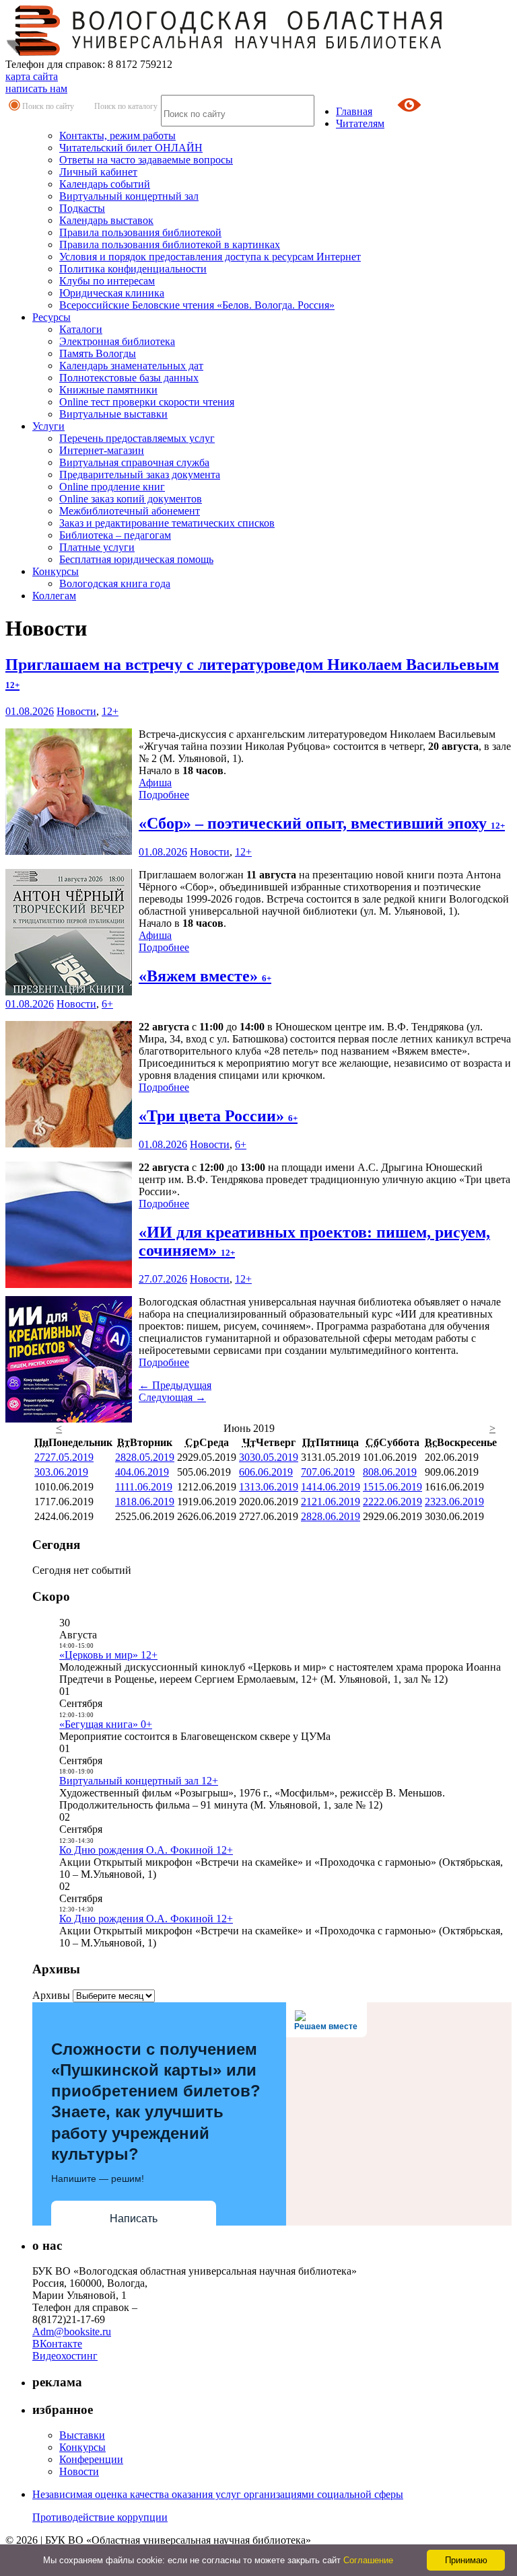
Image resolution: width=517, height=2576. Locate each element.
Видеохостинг (65, 2356)
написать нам (36, 88)
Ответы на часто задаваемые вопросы (146, 160)
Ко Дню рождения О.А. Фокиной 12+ (146, 1850)
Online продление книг (112, 487)
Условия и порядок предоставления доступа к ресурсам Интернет (210, 257)
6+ (107, 1004)
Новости (76, 711)
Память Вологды (98, 353)
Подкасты (82, 208)
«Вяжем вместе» (205, 976)
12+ (110, 711)
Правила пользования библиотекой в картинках (170, 244)
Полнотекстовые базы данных (129, 378)
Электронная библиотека (117, 341)
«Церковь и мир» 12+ (108, 1655)
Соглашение (368, 2560)
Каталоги (81, 329)
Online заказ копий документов (131, 499)
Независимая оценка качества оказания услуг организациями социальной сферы (218, 2494)
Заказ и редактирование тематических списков (167, 523)
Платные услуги (97, 547)
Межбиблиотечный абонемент (130, 511)
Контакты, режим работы (117, 136)
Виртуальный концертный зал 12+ (139, 1781)
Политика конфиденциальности (133, 269)
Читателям (360, 123)
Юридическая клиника (112, 293)
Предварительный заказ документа (140, 475)
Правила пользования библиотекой (140, 232)
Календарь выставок (106, 220)
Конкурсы (56, 571)
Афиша (155, 783)
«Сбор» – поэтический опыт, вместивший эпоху (322, 823)
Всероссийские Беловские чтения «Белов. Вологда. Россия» (197, 305)
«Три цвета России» (218, 1116)
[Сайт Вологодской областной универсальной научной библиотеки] (225, 52)
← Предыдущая (175, 1385)
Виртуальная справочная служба (134, 462)
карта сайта (32, 76)
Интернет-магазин (102, 450)
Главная (354, 111)
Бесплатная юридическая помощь (136, 559)
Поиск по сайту (48, 106)
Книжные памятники (108, 390)
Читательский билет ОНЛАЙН (131, 148)
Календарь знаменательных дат (131, 366)
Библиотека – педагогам (115, 535)
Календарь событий (105, 184)
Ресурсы (51, 317)
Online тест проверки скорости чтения (147, 402)
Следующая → (172, 1397)
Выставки (82, 2435)
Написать (134, 2219)
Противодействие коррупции (100, 2517)
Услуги (48, 426)
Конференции (91, 2459)
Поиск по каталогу (126, 106)
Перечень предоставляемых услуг (137, 438)
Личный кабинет (98, 172)
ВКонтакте (57, 2344)
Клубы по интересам (107, 281)
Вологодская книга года (115, 583)
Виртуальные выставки (113, 414)
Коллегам (54, 596)
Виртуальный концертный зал (129, 196)
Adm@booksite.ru (72, 2332)
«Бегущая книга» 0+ (106, 1724)
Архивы (51, 1995)
